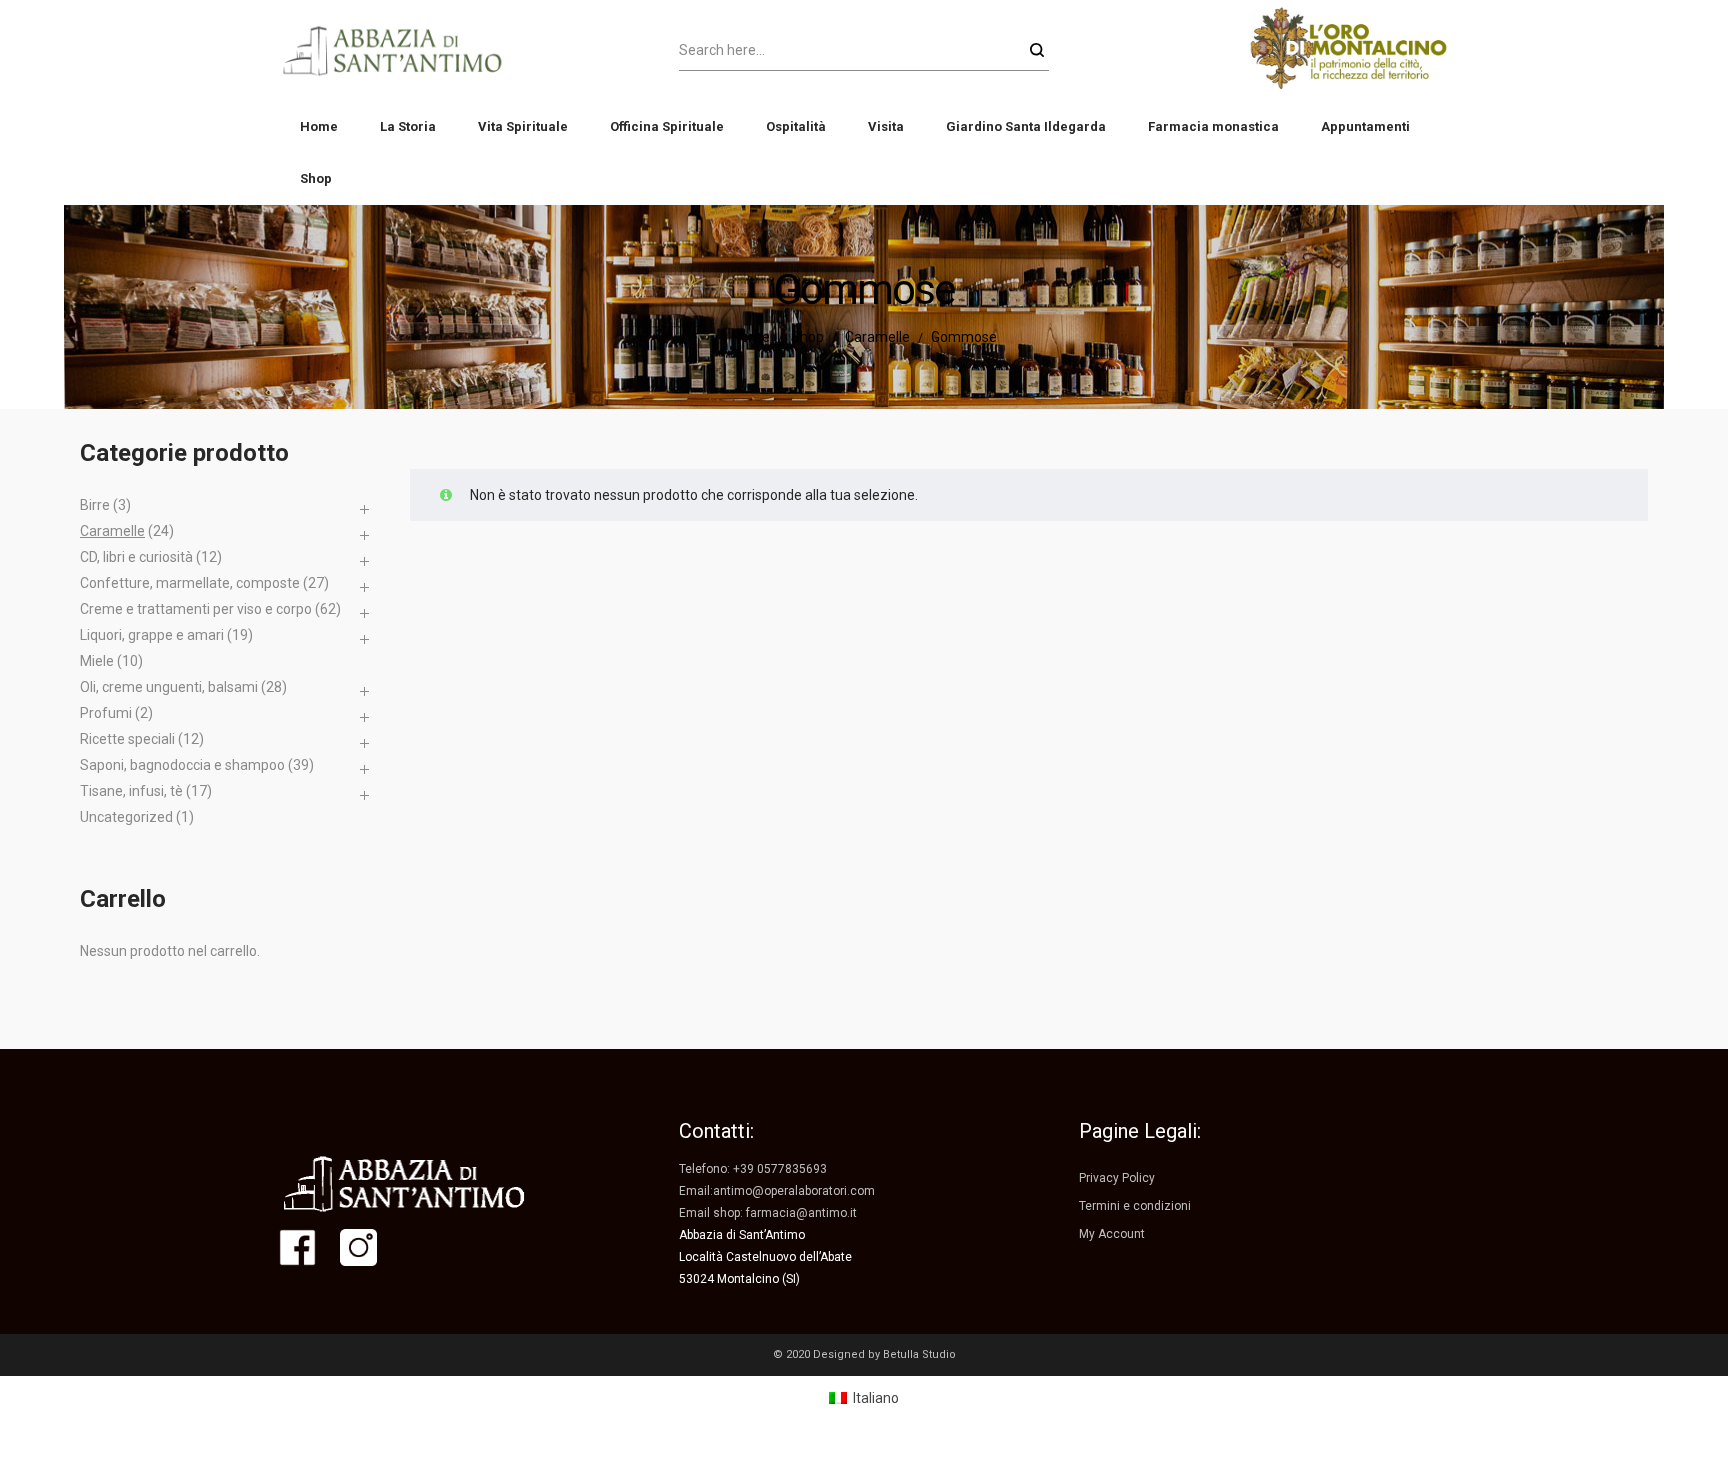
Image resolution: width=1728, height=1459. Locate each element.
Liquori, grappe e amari (152, 635)
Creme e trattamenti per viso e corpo (196, 609)
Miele (97, 661)
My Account (1112, 1234)
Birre (95, 505)
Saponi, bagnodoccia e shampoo (182, 765)
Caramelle (877, 337)
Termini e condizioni (1135, 1206)
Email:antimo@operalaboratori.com (777, 1191)
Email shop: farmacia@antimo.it (768, 1213)
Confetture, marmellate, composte (190, 583)
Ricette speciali (127, 739)
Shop (807, 337)
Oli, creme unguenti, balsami (169, 687)
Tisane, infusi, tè (131, 791)
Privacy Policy (1117, 1178)
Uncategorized (126, 817)
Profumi (106, 713)
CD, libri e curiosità (136, 557)
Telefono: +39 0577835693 (753, 1169)
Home (751, 337)
